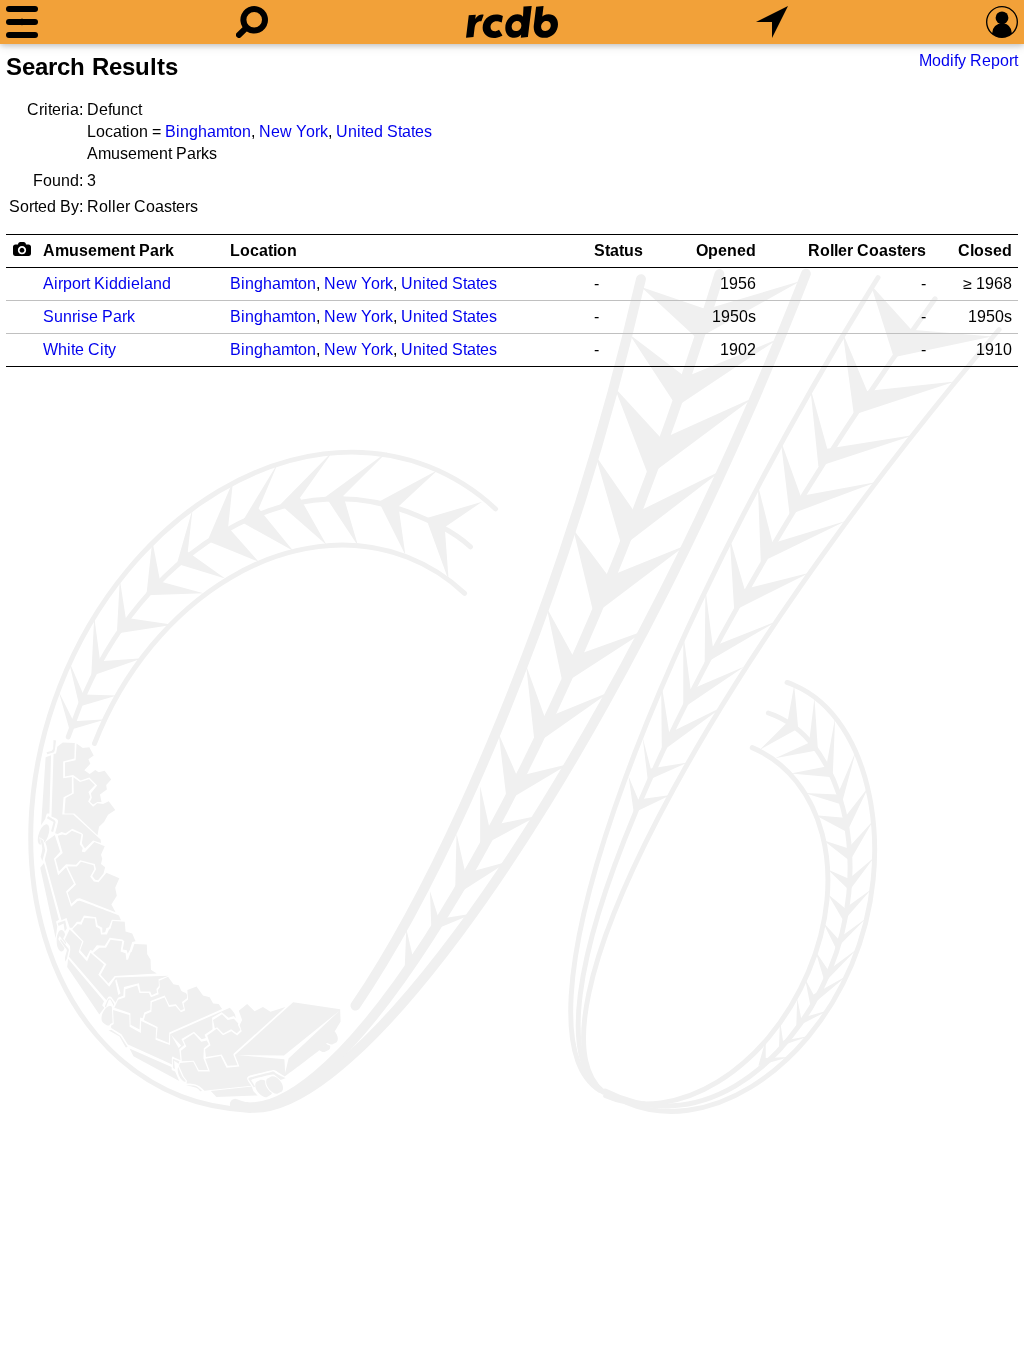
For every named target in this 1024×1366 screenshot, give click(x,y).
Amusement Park (108, 250)
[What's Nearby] (772, 22)
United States (384, 131)
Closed (985, 250)
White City (79, 349)
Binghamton (208, 131)
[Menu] (22, 22)
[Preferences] (1002, 22)
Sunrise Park (89, 316)
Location (263, 250)
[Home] (512, 22)
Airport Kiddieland (107, 283)
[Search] (252, 22)
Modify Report (968, 60)
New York (293, 131)
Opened (726, 250)
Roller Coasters (867, 250)
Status (618, 250)
